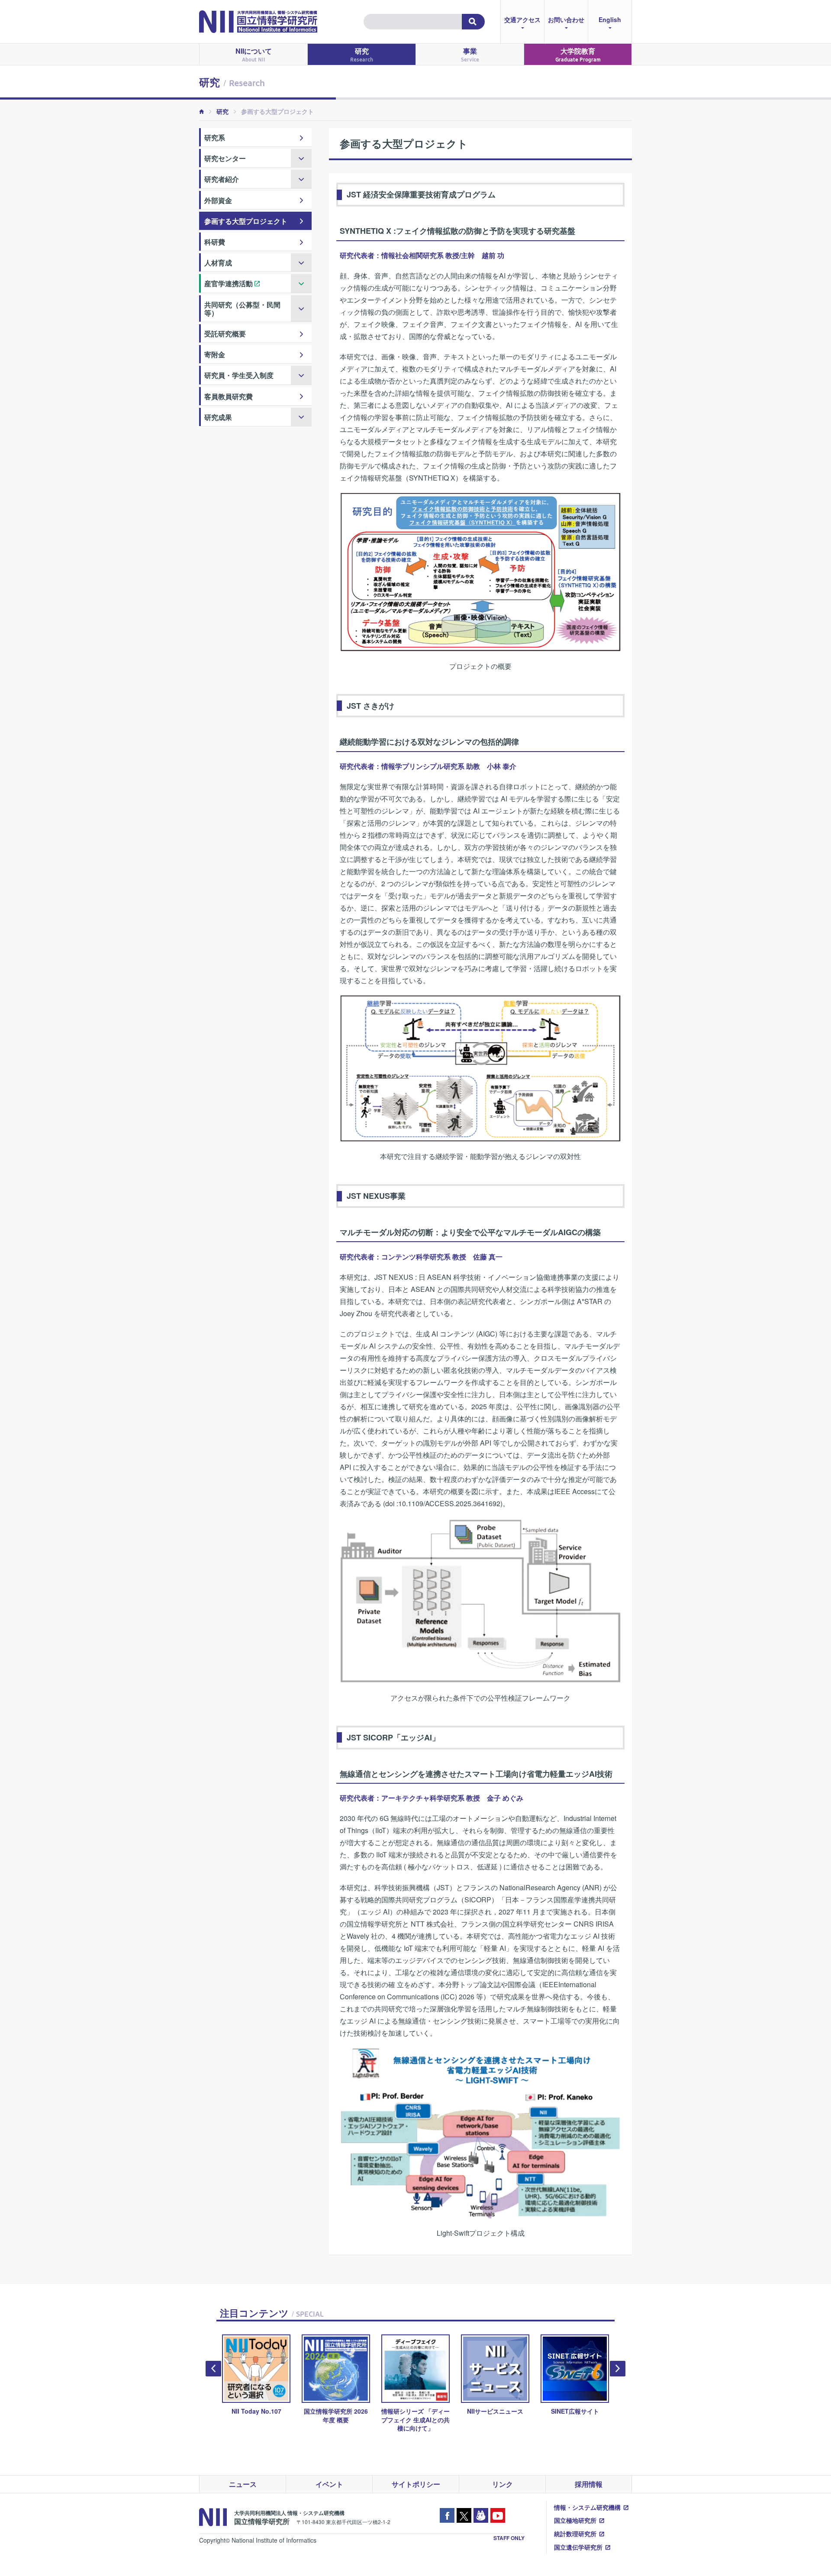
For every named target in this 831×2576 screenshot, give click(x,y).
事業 (470, 54)
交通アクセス (522, 19)
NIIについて (254, 54)
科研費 (215, 242)
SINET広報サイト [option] (495, 2411)
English (610, 19)
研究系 (215, 137)
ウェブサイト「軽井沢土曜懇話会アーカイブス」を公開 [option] (575, 2419)
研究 (362, 54)
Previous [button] (213, 2369)
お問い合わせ (566, 19)
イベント (329, 2484)
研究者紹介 (222, 179)
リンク (502, 2484)
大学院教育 (578, 54)
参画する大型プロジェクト (246, 221)
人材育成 (218, 263)
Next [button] (618, 2369)
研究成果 (218, 417)
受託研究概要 (225, 334)
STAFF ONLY (509, 2538)
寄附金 (215, 354)
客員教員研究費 (229, 396)
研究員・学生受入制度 (239, 375)
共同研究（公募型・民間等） (242, 309)
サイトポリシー (416, 2484)
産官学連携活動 (229, 283)
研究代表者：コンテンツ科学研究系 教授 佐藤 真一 (421, 1257)
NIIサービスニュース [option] (415, 2411)
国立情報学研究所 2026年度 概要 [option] (256, 2415)
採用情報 (589, 2484)
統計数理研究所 (575, 2534)
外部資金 (218, 200)
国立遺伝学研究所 (578, 2547)
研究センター (225, 158)
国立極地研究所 (575, 2520)
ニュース (243, 2484)
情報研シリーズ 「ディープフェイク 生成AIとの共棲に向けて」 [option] (336, 2419)
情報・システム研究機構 (587, 2507)
